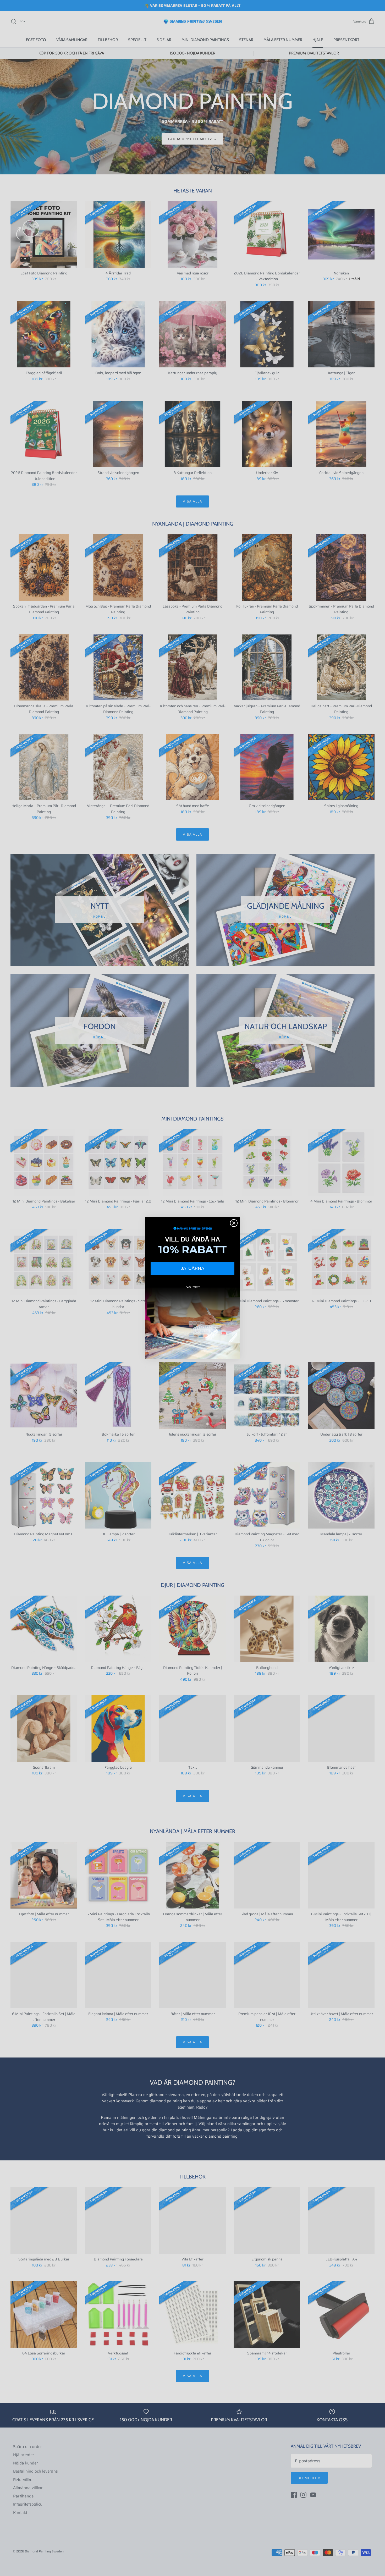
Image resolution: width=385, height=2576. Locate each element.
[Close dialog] (234, 1223)
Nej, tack (193, 1287)
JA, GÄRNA (193, 1268)
